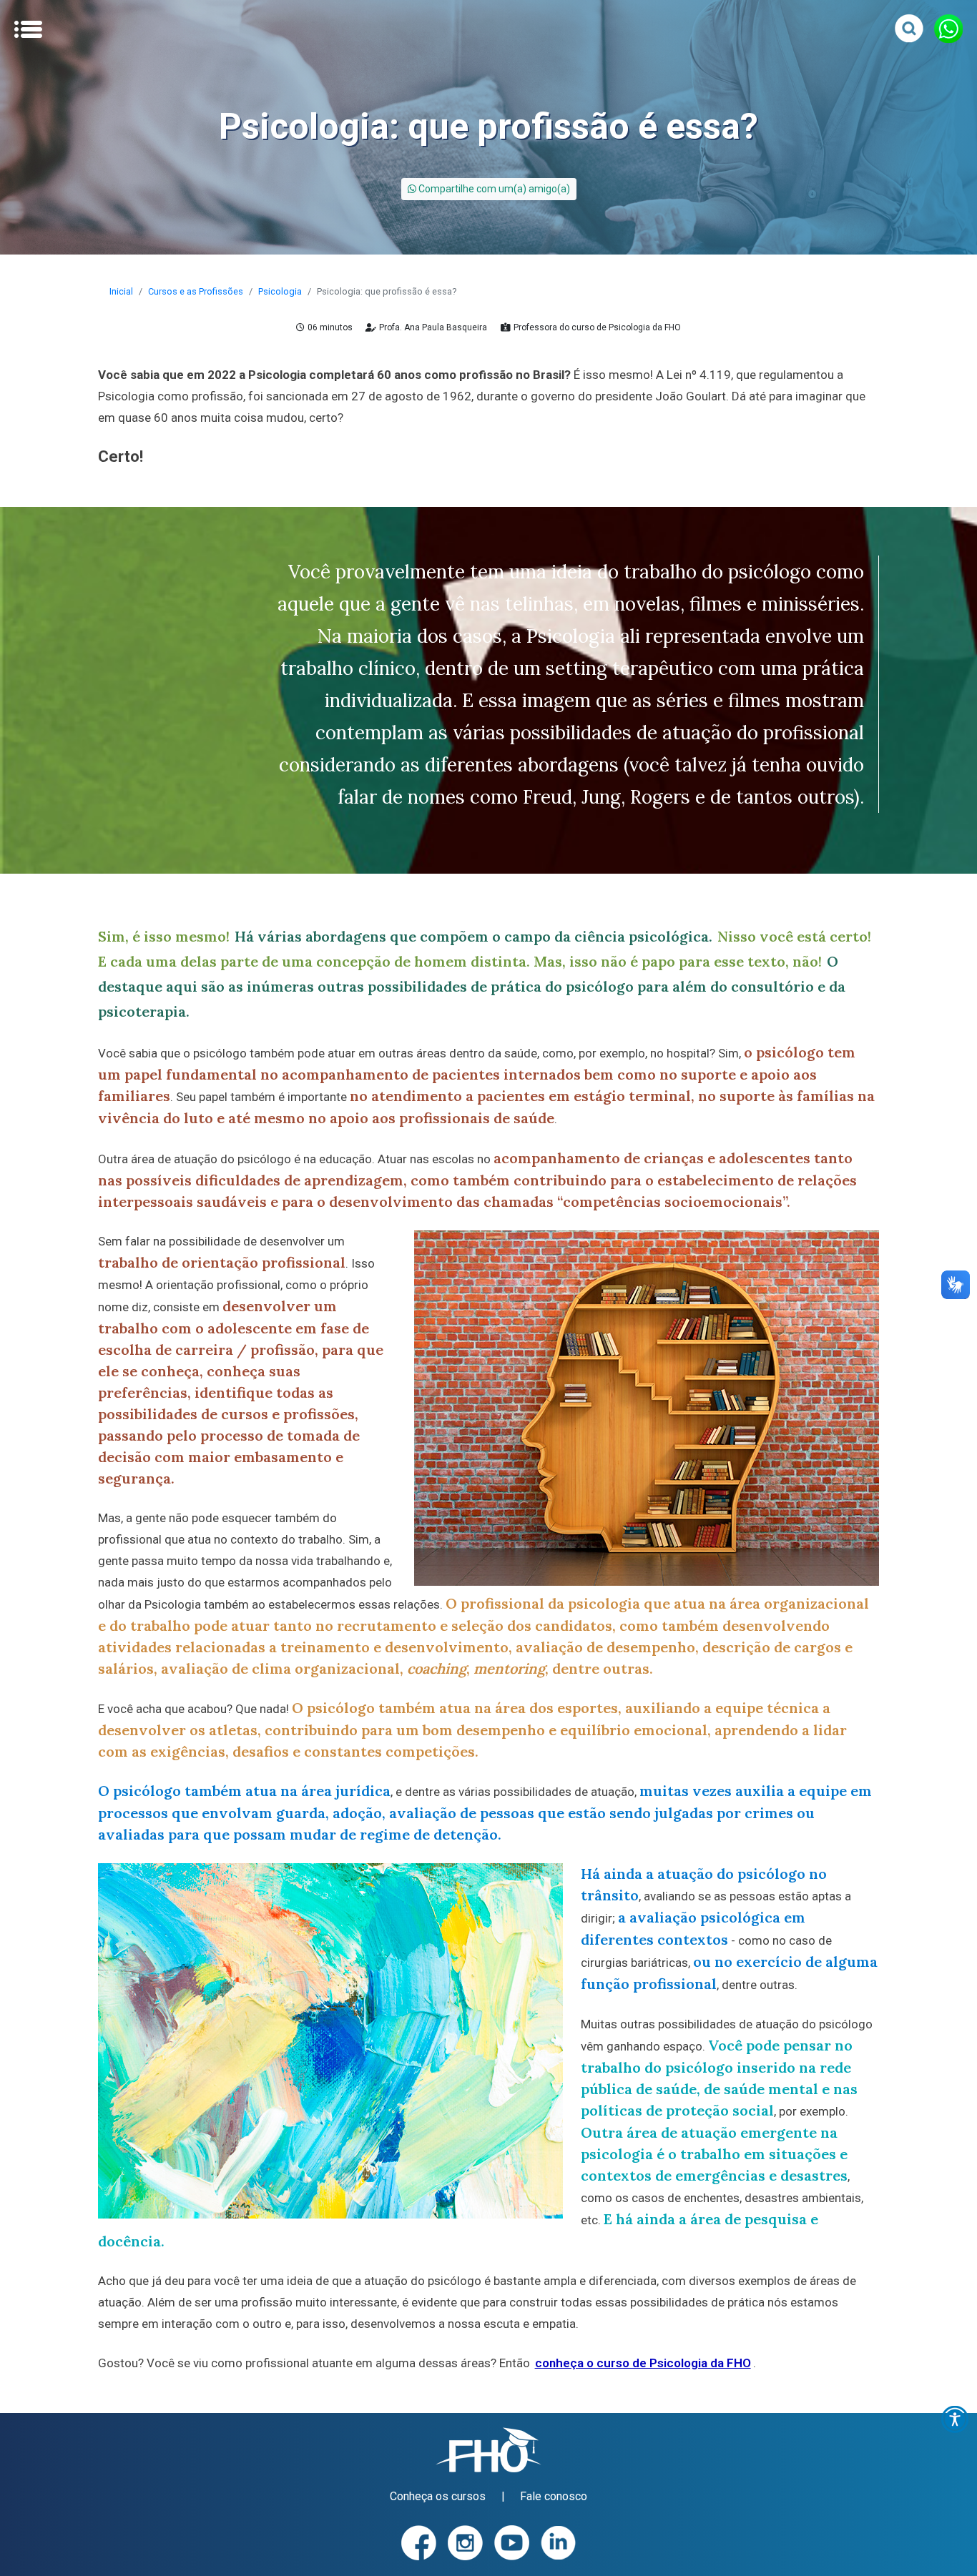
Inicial (121, 291)
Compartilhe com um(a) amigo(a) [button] (493, 189)
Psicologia (280, 291)
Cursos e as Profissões (196, 291)
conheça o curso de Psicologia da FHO (643, 2363)
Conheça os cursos (438, 2496)
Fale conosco (554, 2496)
